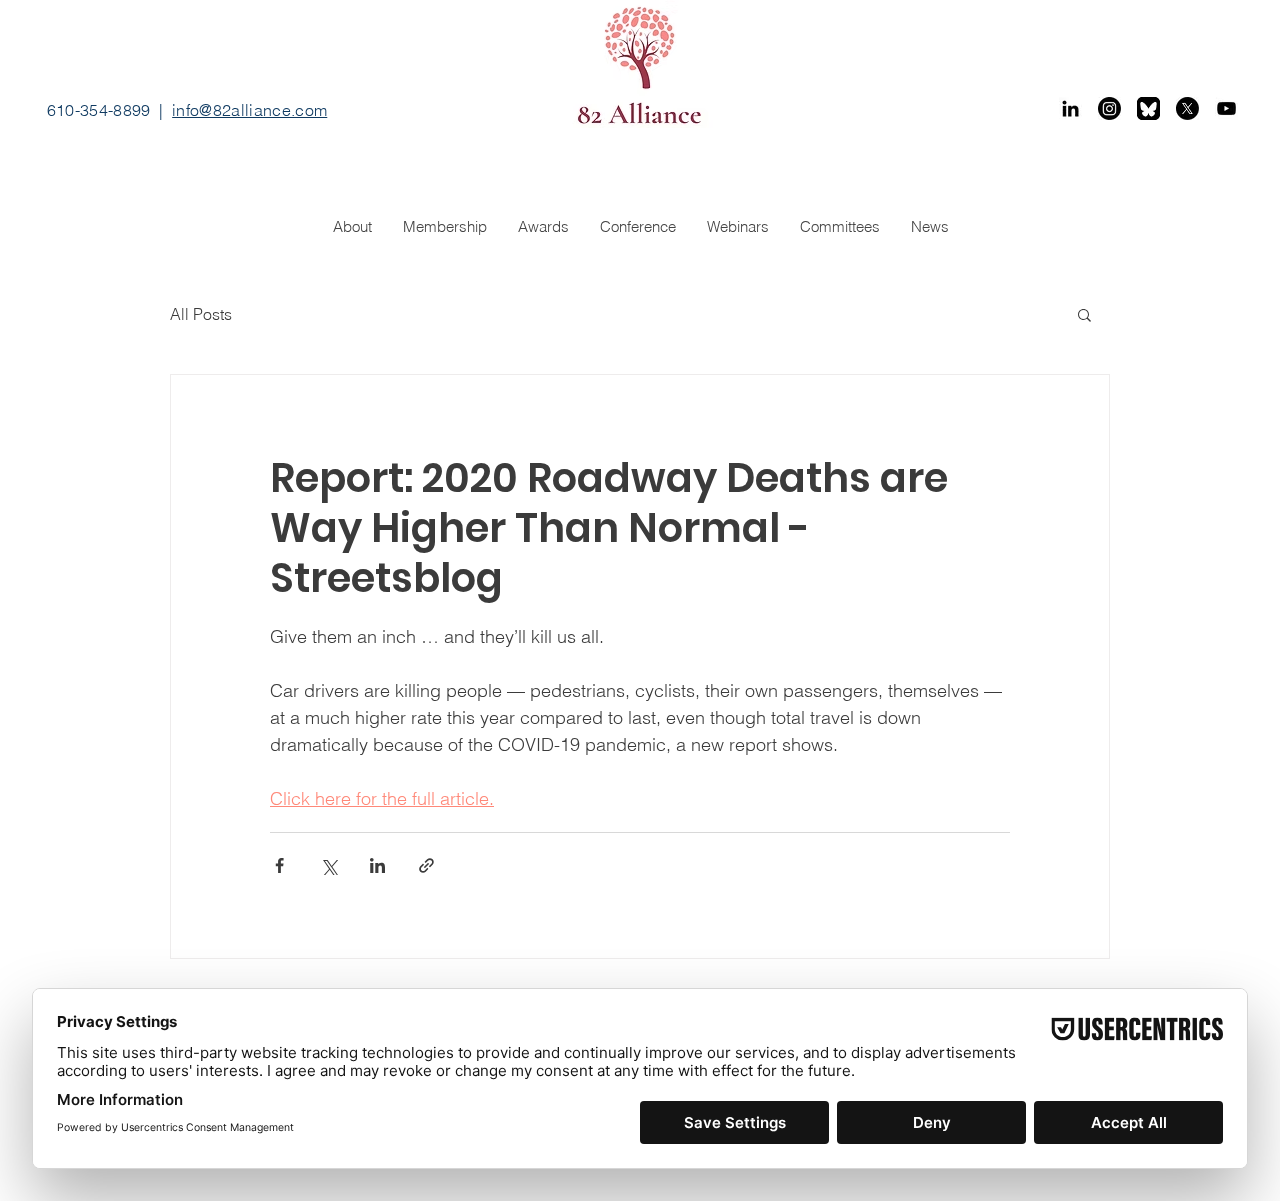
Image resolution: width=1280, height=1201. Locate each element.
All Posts (201, 314)
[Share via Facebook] (279, 865)
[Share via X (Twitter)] (328, 865)
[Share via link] (426, 865)
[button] (1084, 314)
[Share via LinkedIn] (377, 865)
